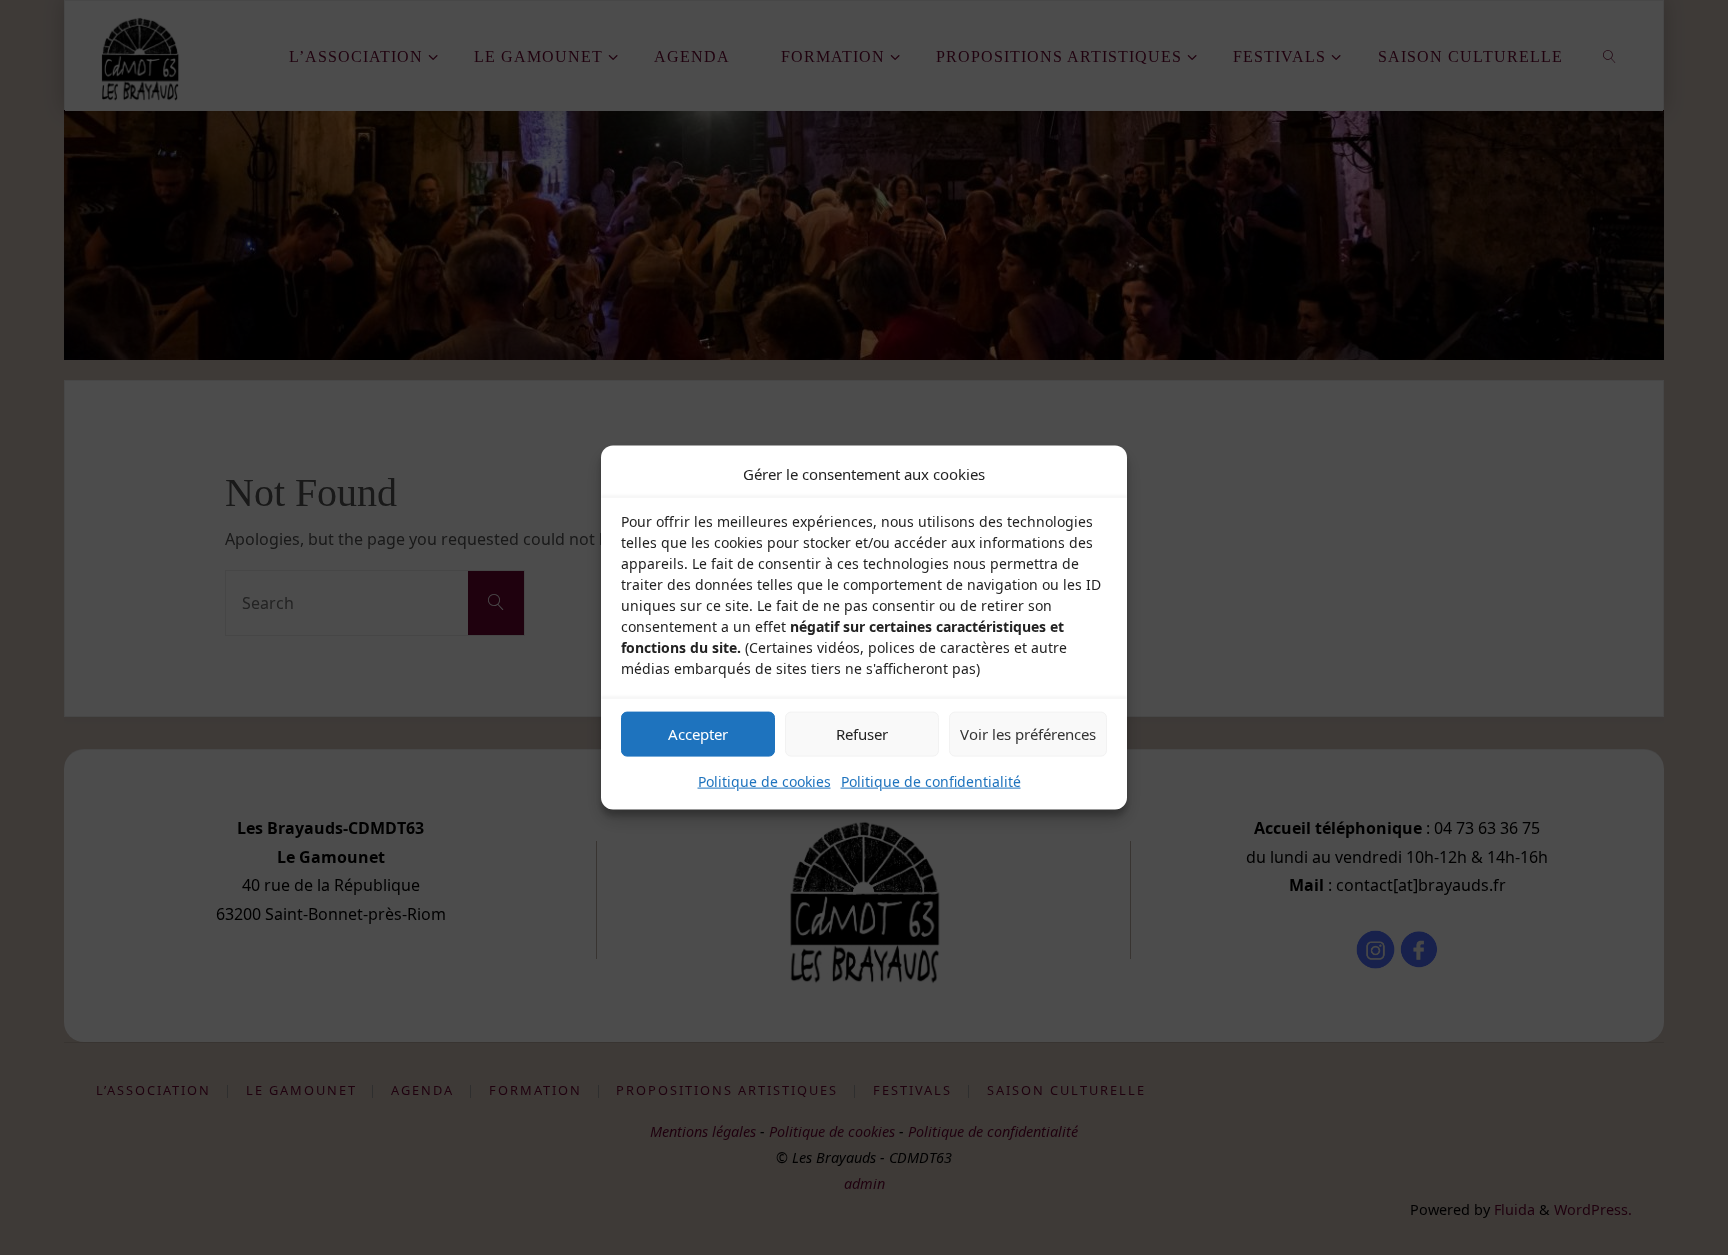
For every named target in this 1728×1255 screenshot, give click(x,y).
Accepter (698, 734)
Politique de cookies (764, 780)
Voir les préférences (1028, 734)
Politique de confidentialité (931, 780)
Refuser (862, 734)
